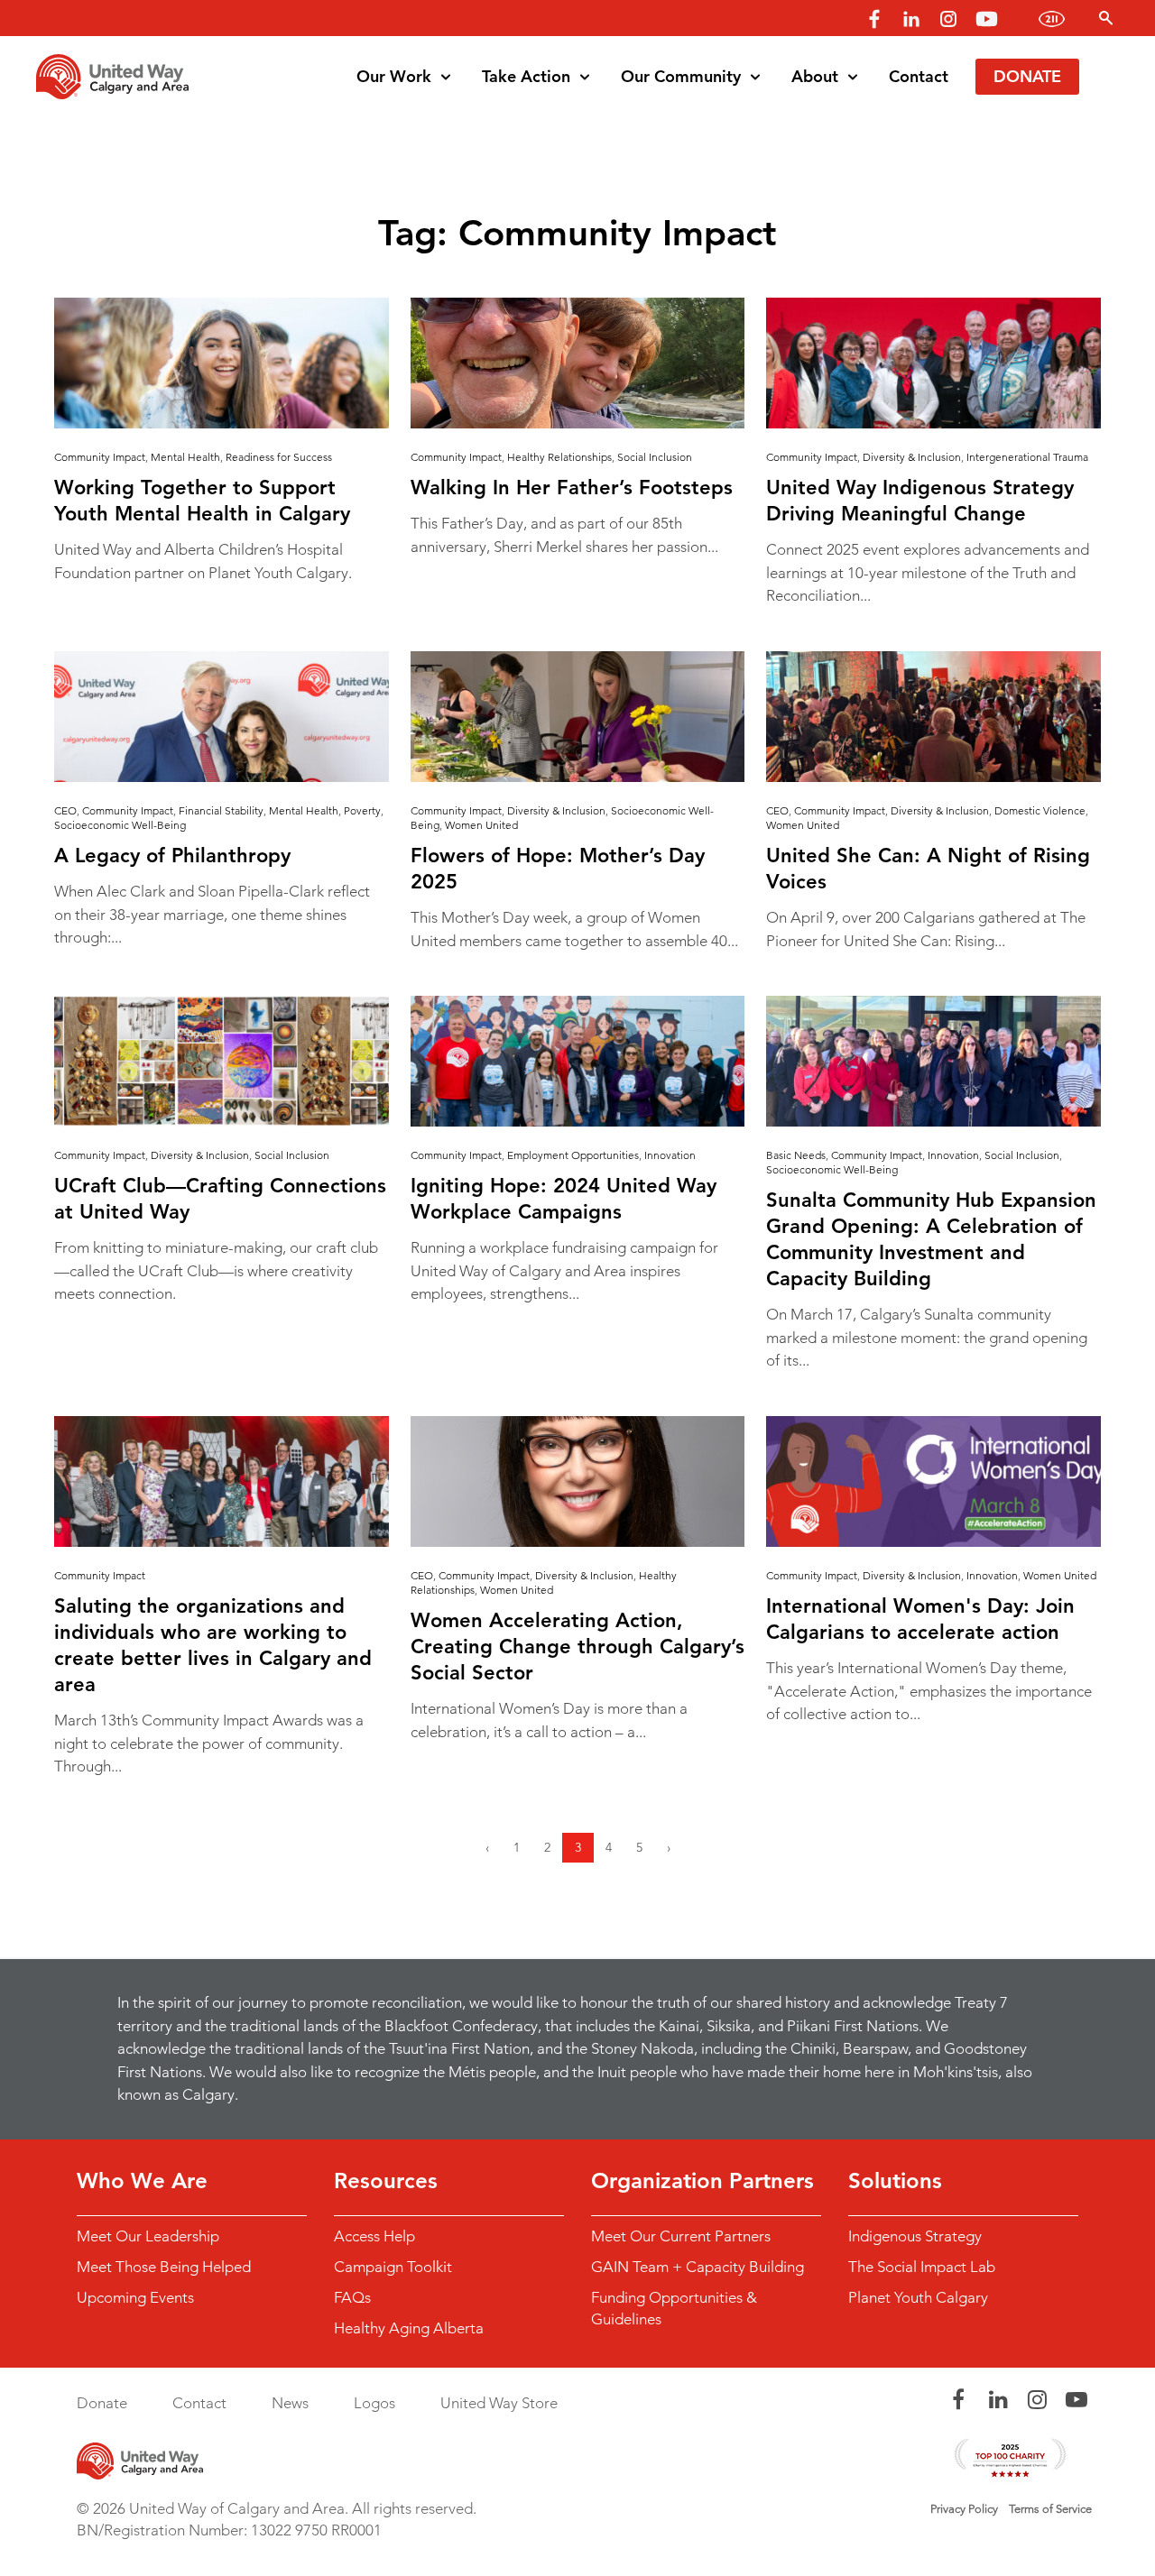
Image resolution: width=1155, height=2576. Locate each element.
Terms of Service (1050, 2509)
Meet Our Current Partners (681, 2236)
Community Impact (100, 457)
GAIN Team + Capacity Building (698, 2267)
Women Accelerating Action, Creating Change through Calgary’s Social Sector (577, 1647)
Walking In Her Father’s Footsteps (572, 488)
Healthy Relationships (559, 457)
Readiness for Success (279, 457)
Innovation (670, 1155)
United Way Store (499, 2403)
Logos (374, 2403)
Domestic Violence (1040, 810)
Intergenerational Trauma (1027, 457)
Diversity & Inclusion (912, 457)
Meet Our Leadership (148, 2236)
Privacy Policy (964, 2509)
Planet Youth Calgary (918, 2297)
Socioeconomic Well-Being (120, 825)
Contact (919, 76)
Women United (481, 825)
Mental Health (185, 457)
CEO (65, 810)
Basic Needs (796, 1155)
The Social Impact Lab (922, 2267)
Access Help (374, 2236)
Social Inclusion (655, 457)
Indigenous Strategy (915, 2236)
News (290, 2403)
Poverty (362, 810)
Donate (1027, 76)
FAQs (352, 2297)
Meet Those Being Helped (164, 2267)
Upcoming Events (135, 2297)
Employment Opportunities (573, 1155)
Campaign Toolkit (393, 2267)
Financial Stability (221, 810)
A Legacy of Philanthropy (172, 856)
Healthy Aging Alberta (409, 2328)
